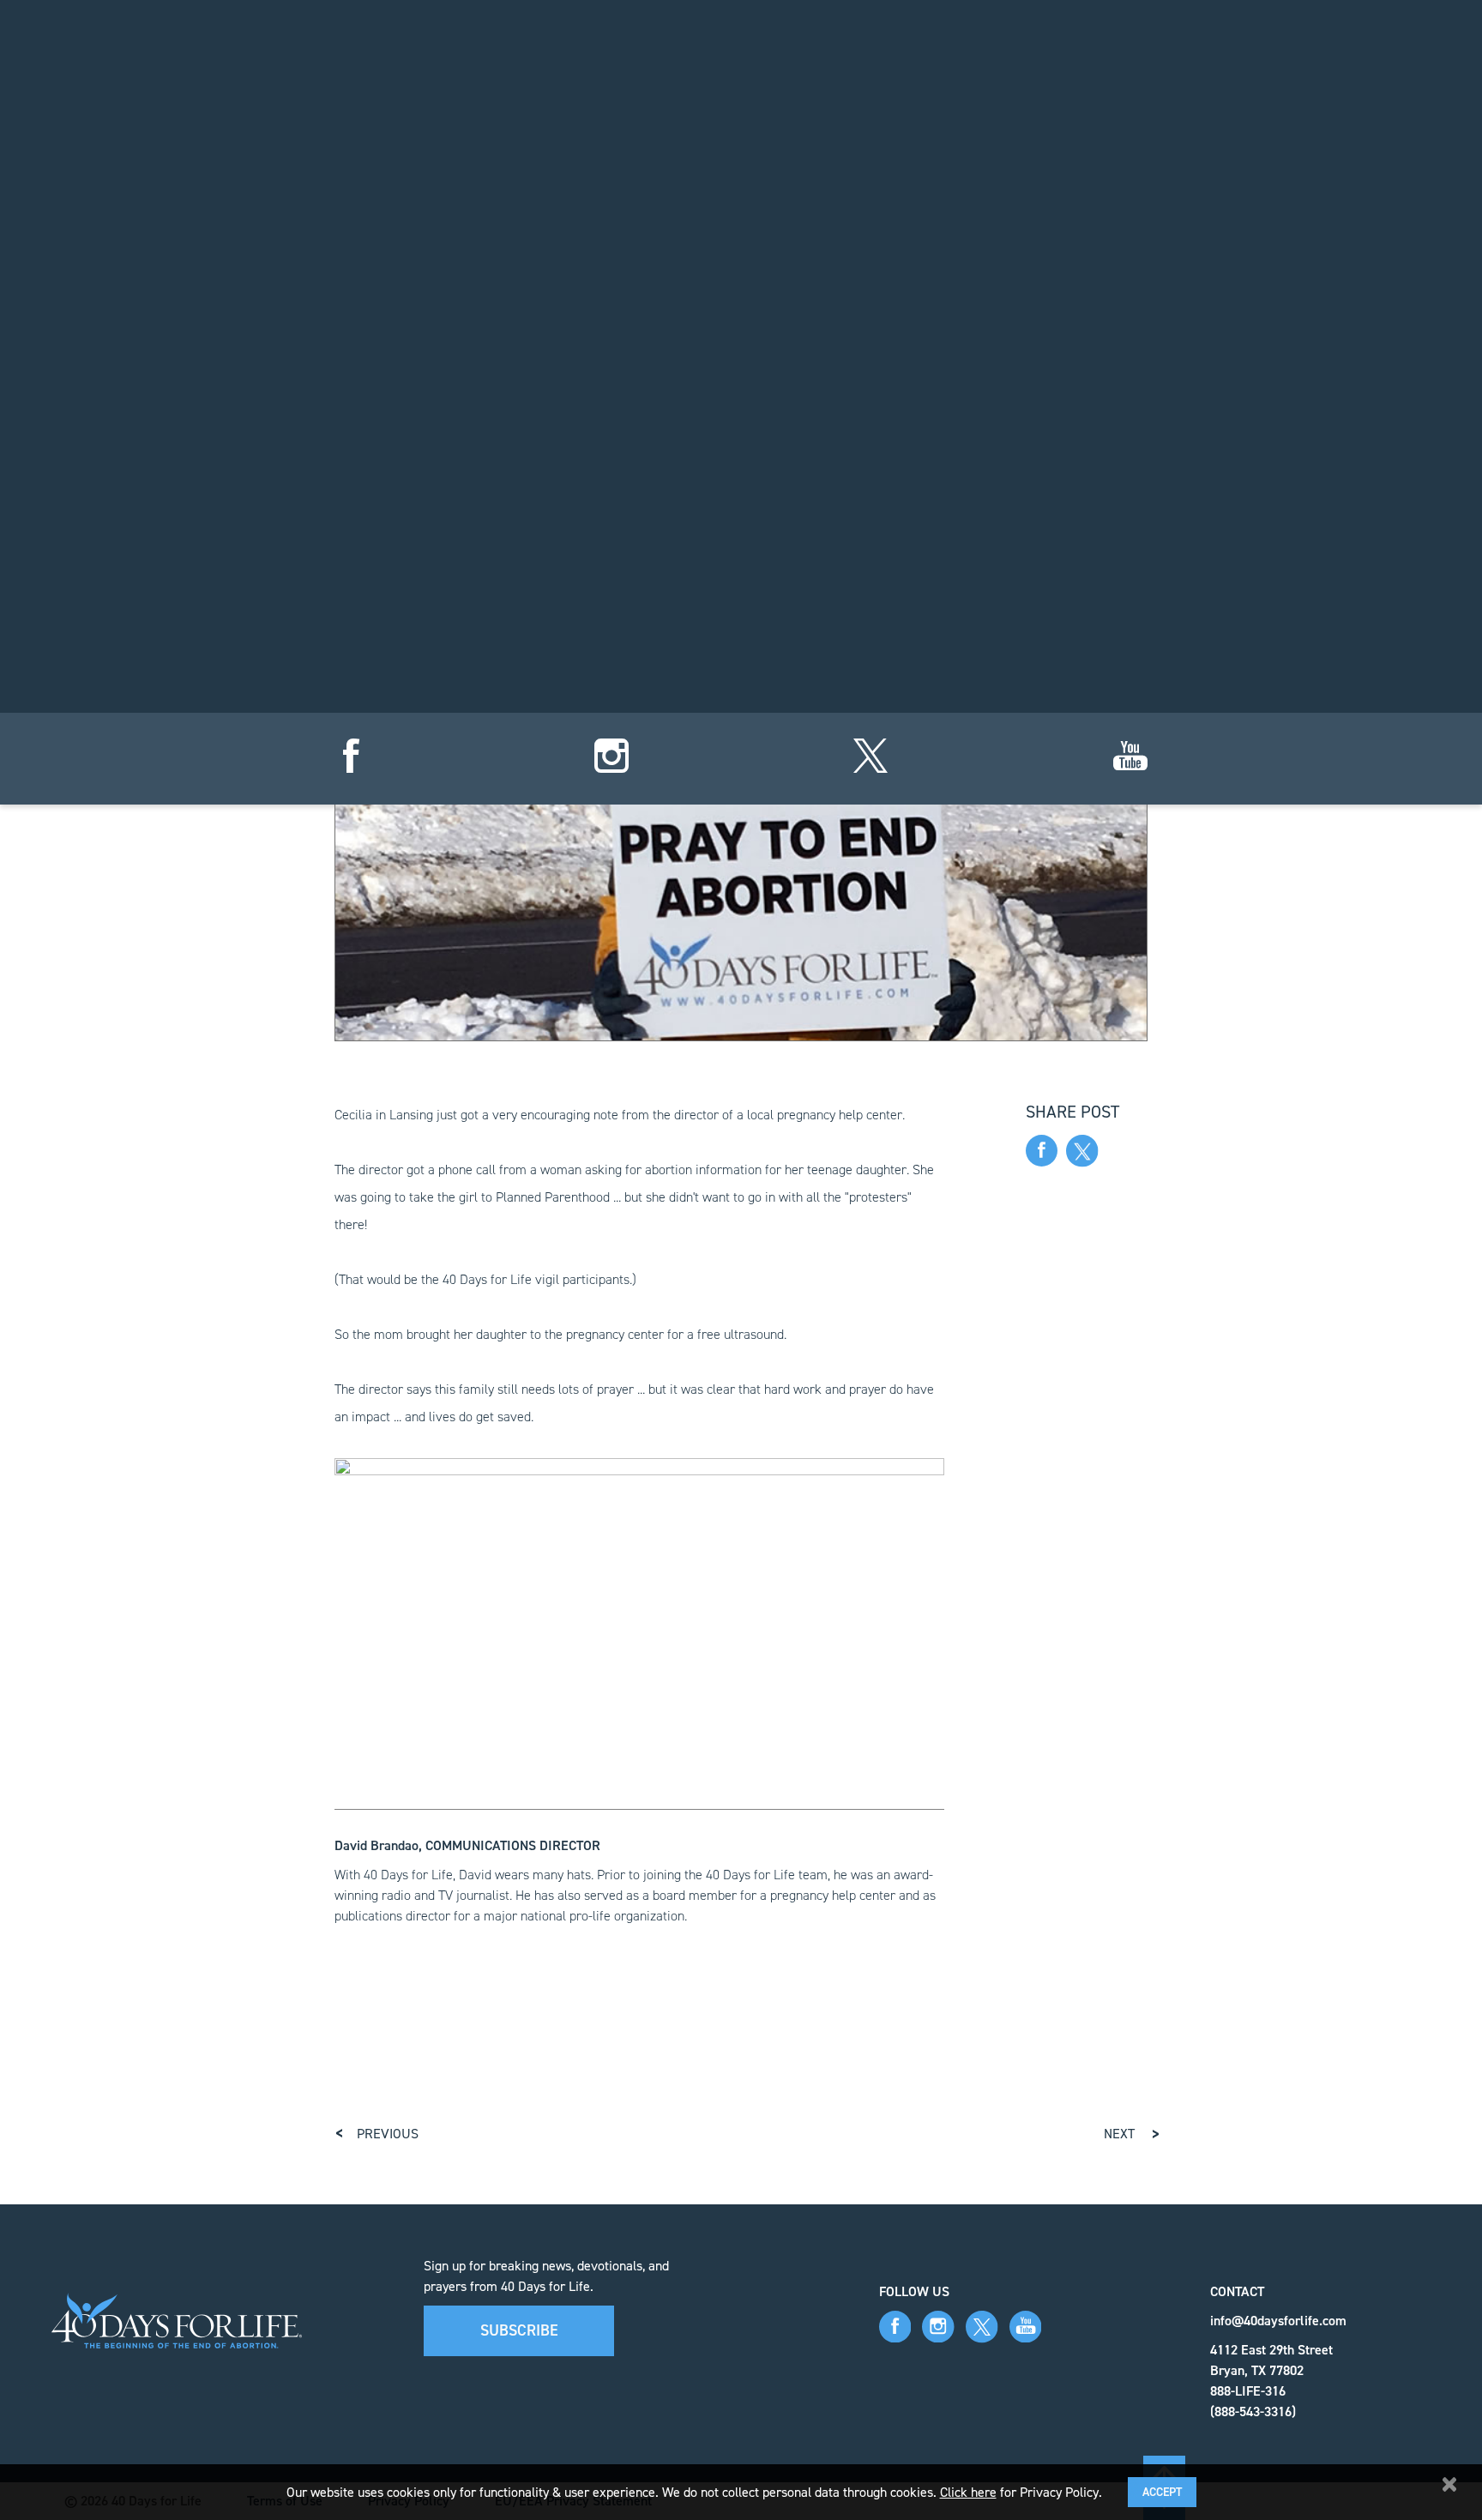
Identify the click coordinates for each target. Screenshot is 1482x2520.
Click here (968, 2492)
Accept (1162, 2492)
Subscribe (519, 2330)
